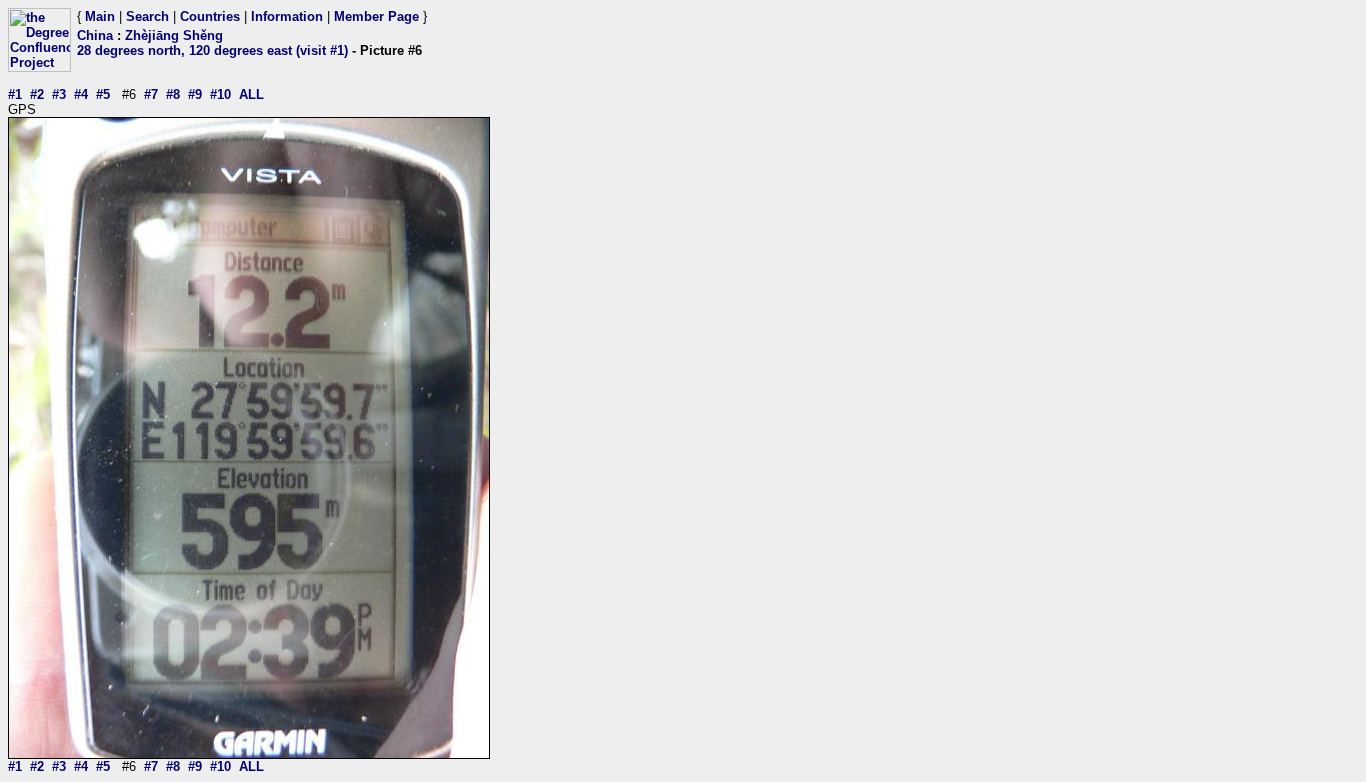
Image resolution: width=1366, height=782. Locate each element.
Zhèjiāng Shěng (174, 35)
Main (100, 16)
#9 (195, 94)
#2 (37, 94)
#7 (151, 94)
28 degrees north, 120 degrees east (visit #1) (212, 50)
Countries (210, 16)
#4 (81, 94)
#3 (59, 94)
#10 (220, 94)
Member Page (376, 16)
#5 (103, 94)
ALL (251, 94)
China (95, 35)
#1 (15, 94)
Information (287, 16)
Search (147, 16)
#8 (173, 94)
